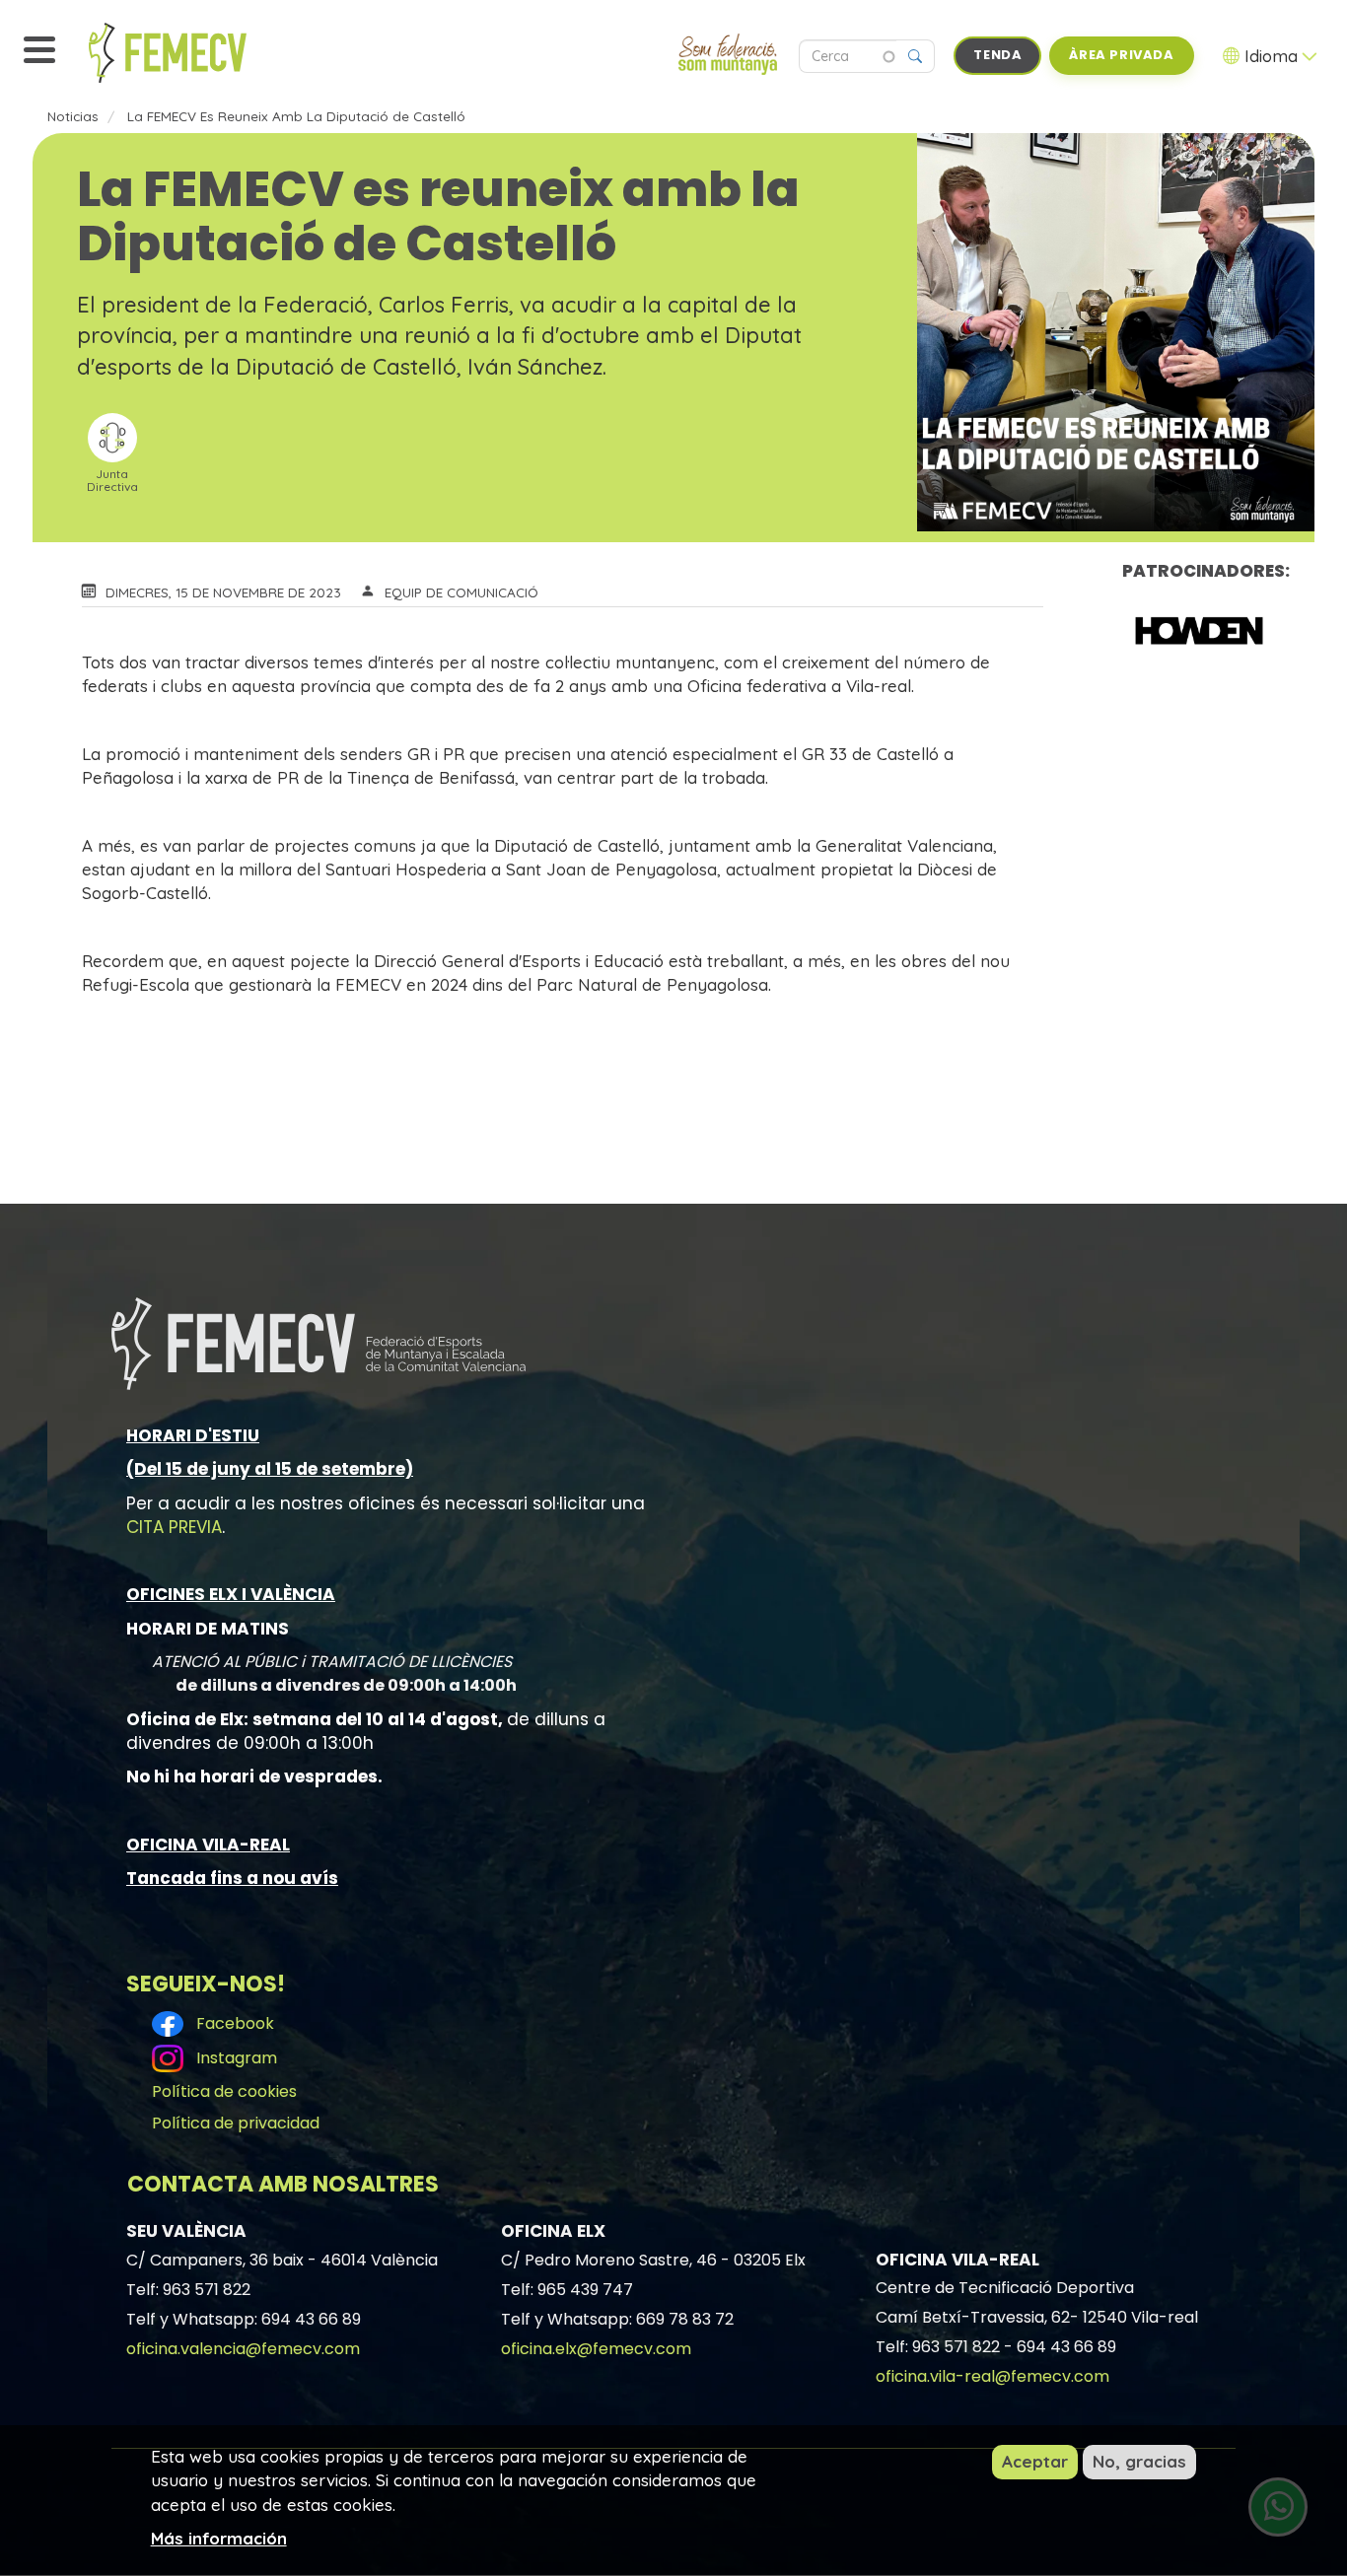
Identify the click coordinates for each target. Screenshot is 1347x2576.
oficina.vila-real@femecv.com (993, 2376)
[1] (1199, 630)
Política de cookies (224, 2091)
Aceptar (1035, 2461)
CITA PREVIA (174, 1527)
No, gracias (1139, 2461)
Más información (219, 2537)
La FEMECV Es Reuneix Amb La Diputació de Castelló (296, 116)
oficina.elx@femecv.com (596, 2349)
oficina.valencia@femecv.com (243, 2349)
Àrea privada (1121, 55)
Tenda (997, 55)
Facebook (231, 2023)
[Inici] (212, 53)
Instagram (233, 2058)
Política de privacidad (236, 2123)
